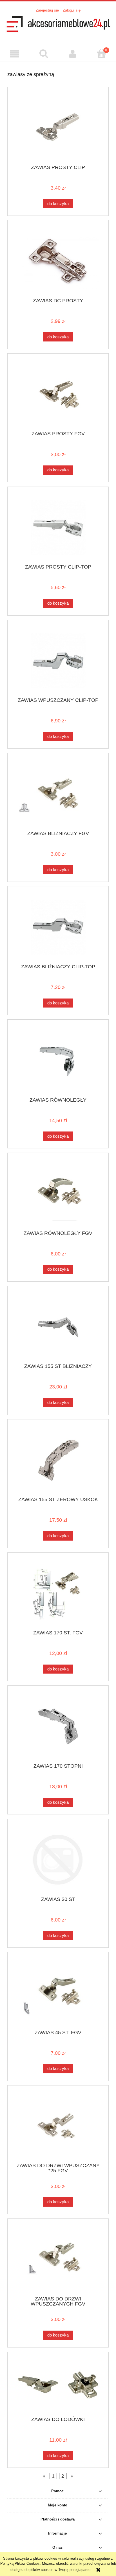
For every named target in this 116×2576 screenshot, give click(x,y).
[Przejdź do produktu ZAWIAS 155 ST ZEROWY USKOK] (58, 1460)
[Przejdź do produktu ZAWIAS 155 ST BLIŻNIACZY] (58, 1327)
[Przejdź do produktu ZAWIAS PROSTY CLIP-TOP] (58, 528)
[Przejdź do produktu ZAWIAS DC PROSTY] (58, 261)
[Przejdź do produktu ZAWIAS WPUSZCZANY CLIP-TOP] (58, 661)
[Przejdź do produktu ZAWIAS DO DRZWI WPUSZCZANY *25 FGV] (58, 2126)
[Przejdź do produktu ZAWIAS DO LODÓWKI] (58, 2386)
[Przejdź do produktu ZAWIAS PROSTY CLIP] (58, 128)
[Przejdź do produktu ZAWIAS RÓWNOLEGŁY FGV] (58, 1194)
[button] (14, 54)
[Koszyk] (101, 54)
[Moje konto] (72, 54)
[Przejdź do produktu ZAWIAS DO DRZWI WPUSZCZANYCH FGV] (58, 2259)
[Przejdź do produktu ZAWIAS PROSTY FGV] (58, 394)
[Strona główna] (58, 27)
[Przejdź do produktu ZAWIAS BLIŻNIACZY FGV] (58, 794)
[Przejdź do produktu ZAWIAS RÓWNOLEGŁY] (58, 1060)
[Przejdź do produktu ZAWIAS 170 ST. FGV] (58, 1593)
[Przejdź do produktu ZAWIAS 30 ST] (58, 1860)
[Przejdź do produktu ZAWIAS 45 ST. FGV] (58, 1993)
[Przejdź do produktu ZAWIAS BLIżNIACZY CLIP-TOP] (58, 927)
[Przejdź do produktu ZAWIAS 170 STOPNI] (58, 1726)
